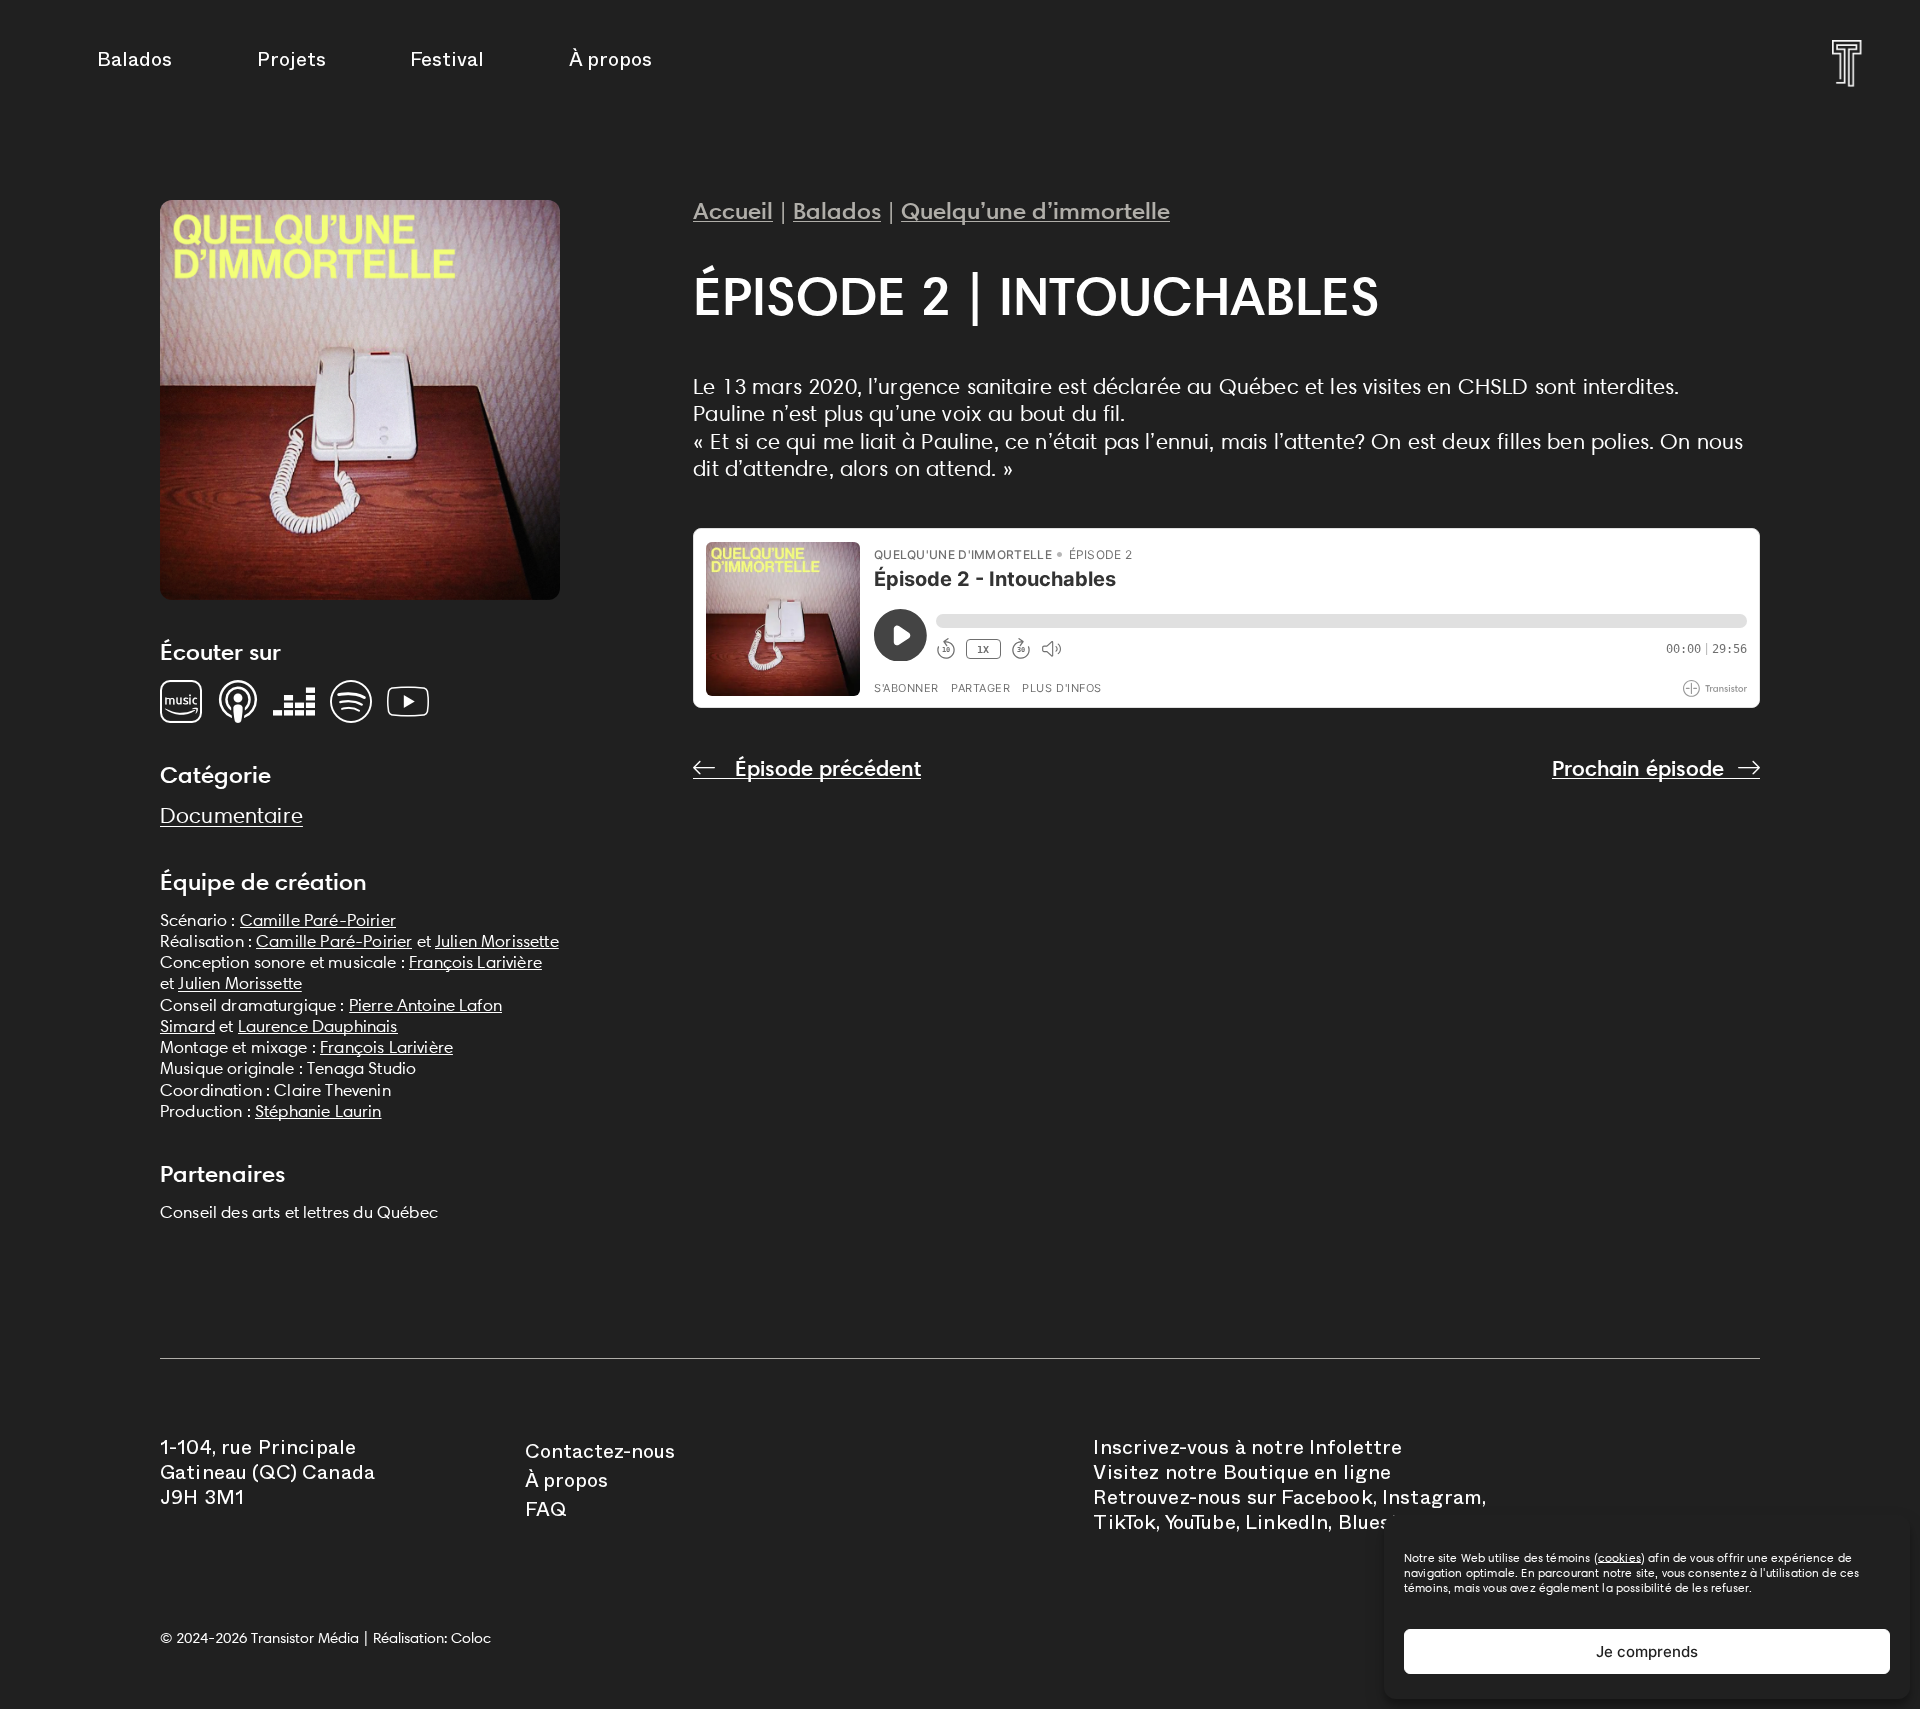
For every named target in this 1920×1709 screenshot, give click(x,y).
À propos (610, 63)
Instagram (1432, 1501)
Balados (134, 63)
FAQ (546, 1513)
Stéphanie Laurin (318, 1111)
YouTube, (1202, 1526)
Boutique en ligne (1307, 1476)
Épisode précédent (825, 768)
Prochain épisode (1638, 768)
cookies (1619, 1557)
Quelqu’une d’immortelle (1035, 210)
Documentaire (231, 815)
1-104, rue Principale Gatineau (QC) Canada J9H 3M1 (267, 1476)
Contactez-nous (600, 1455)
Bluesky (1375, 1526)
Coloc (471, 1638)
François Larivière (475, 962)
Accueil (733, 210)
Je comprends (1647, 1651)
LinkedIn (1286, 1526)
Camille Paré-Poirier (318, 920)
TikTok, (1126, 1526)
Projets (291, 63)
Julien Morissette (497, 941)
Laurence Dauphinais (318, 1026)
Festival (447, 63)
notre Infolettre (1327, 1451)
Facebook (1326, 1501)
